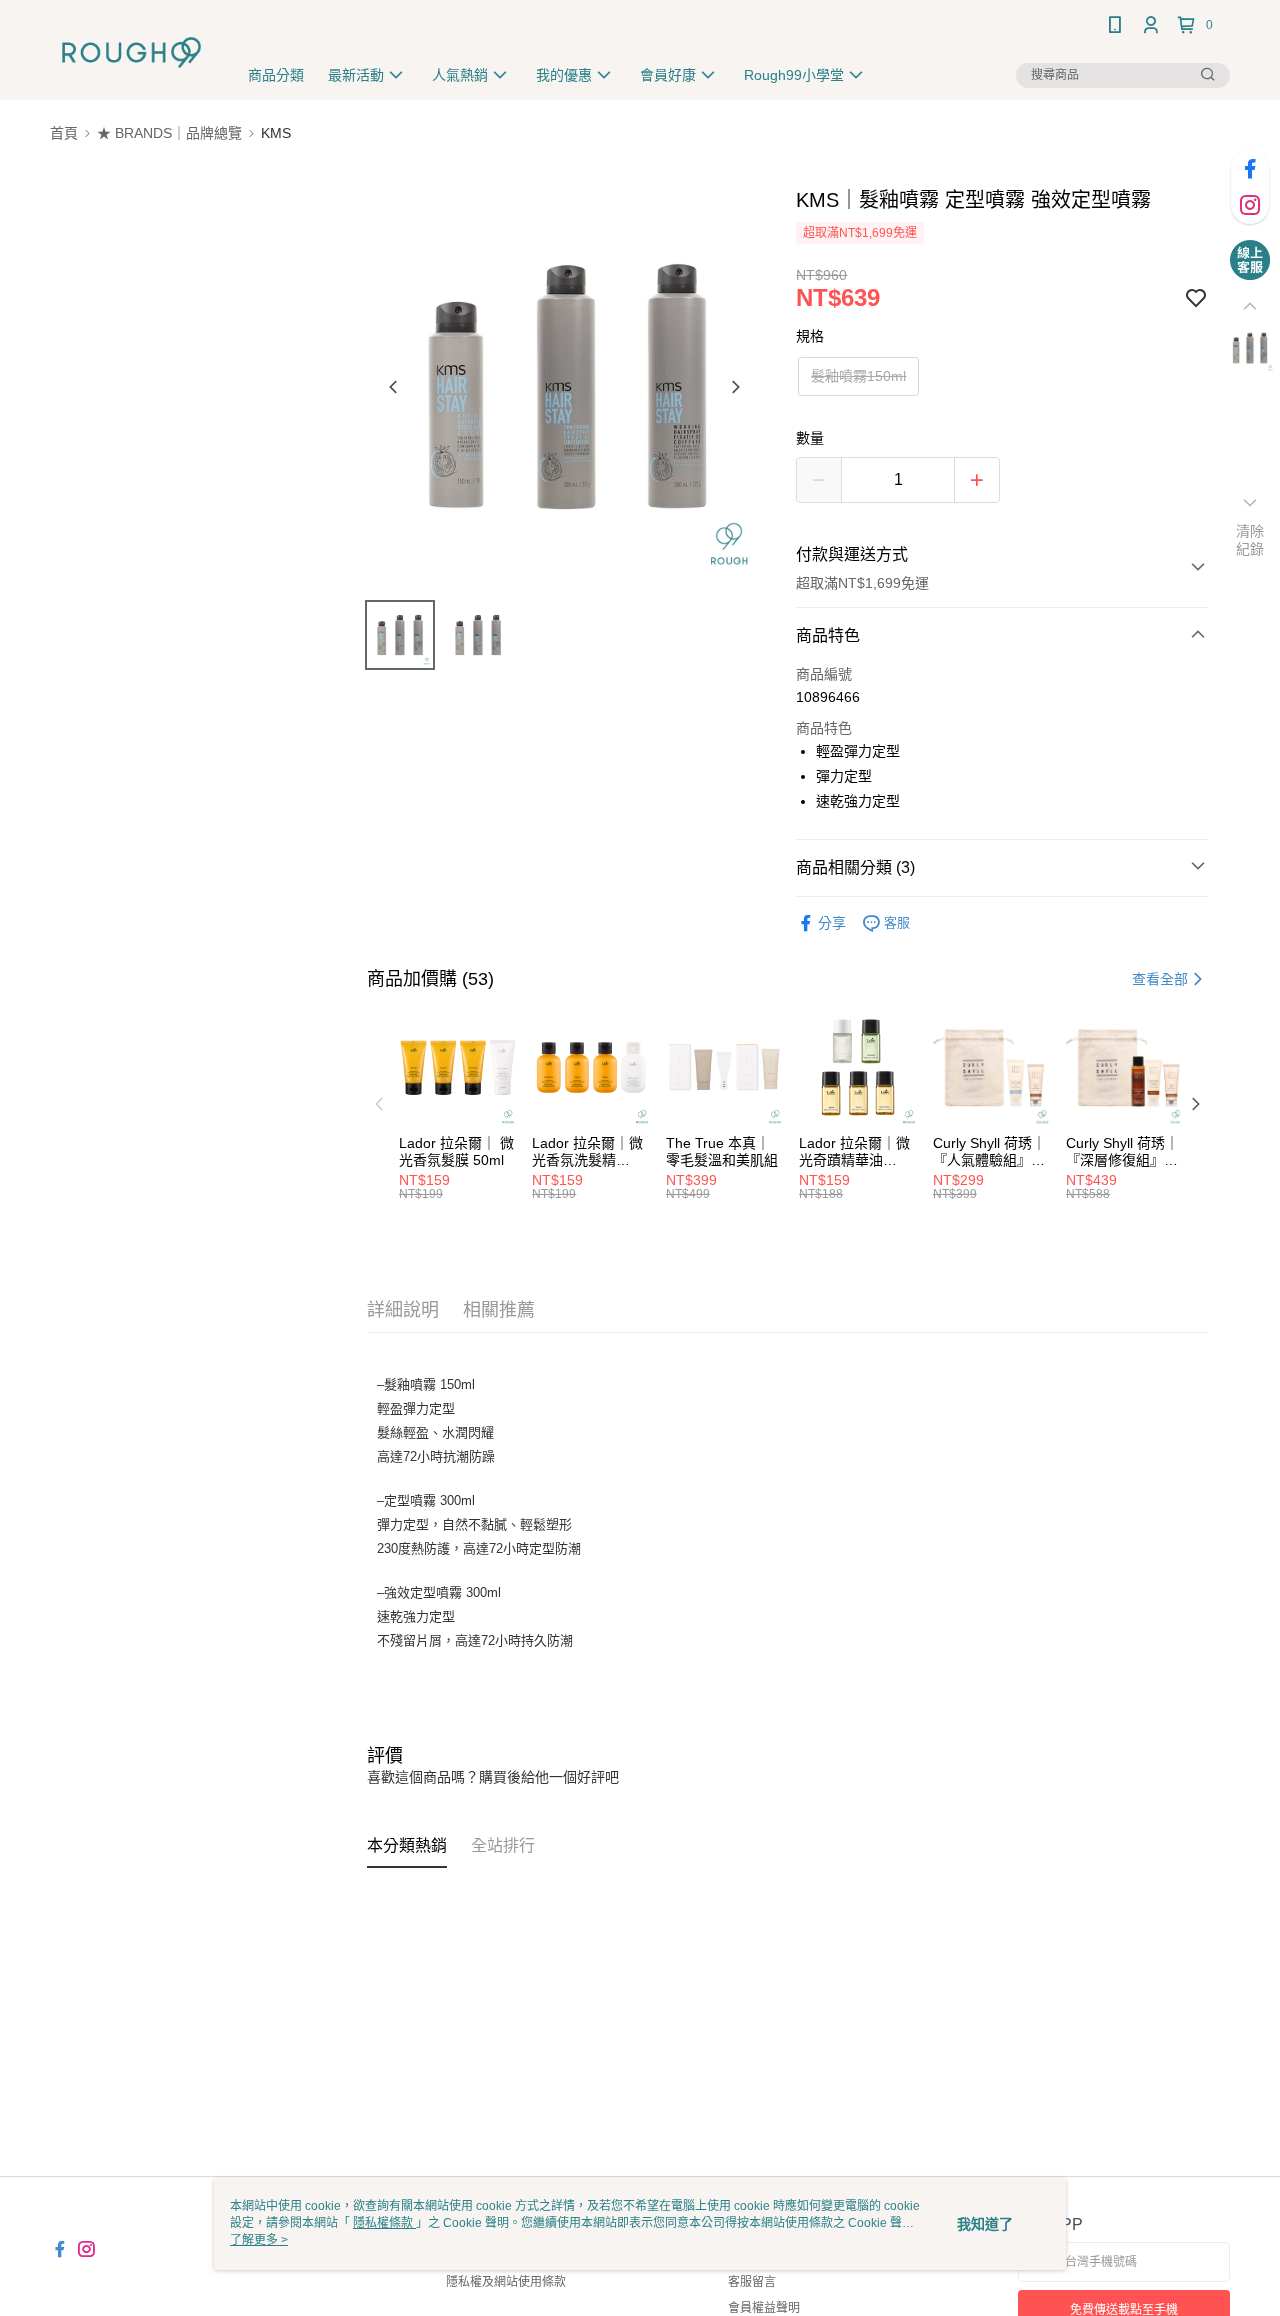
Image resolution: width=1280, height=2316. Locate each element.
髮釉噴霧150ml (858, 376)
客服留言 (752, 2282)
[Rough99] (131, 52)
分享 (832, 923)
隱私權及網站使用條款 (506, 2282)
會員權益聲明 (764, 2308)
